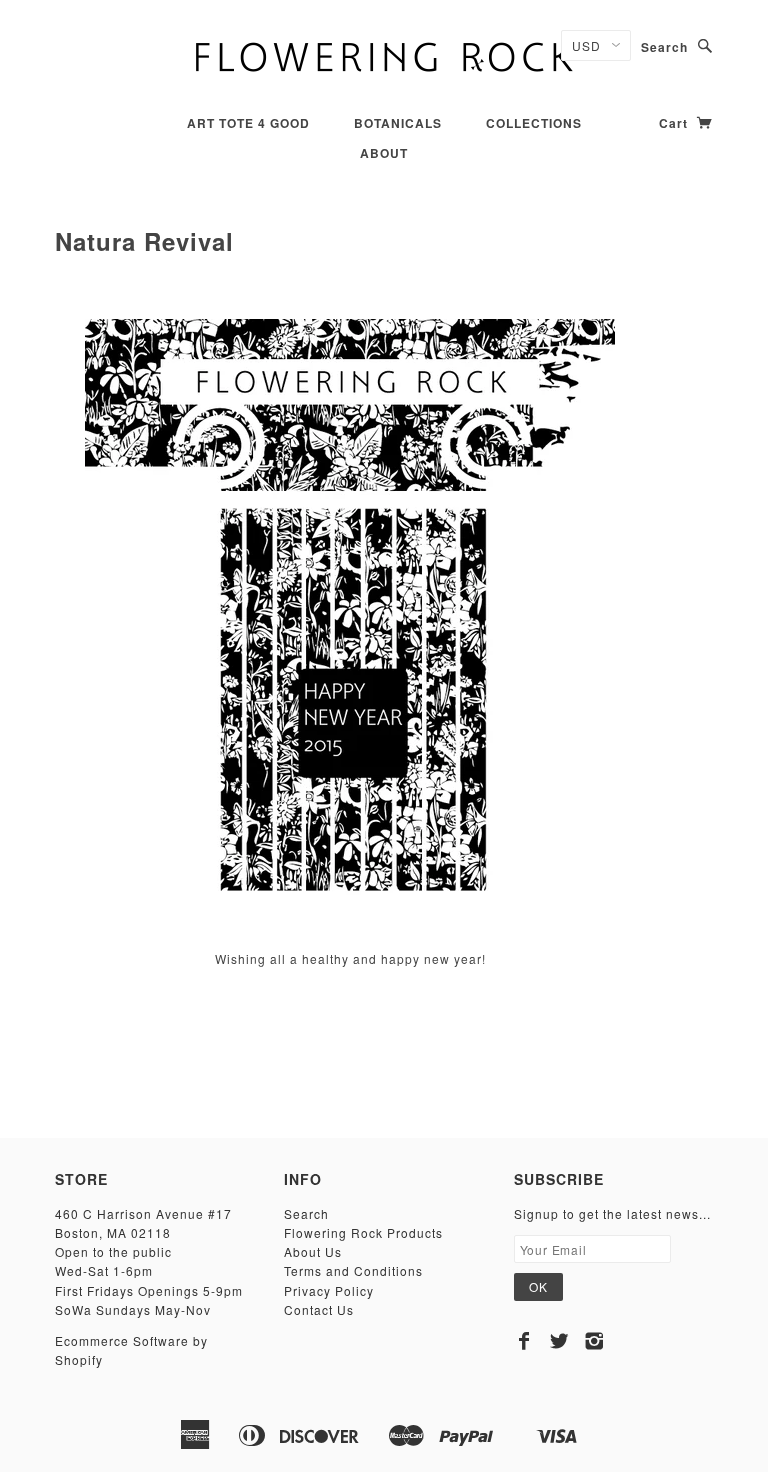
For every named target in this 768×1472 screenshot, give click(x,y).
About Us (313, 1251)
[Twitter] (559, 1341)
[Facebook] (524, 1341)
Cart (675, 123)
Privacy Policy (329, 1290)
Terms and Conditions (353, 1270)
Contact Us (319, 1309)
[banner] (384, 55)
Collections (534, 123)
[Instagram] (594, 1341)
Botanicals (398, 123)
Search (664, 47)
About (384, 153)
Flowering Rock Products (363, 1232)
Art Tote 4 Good (248, 123)
